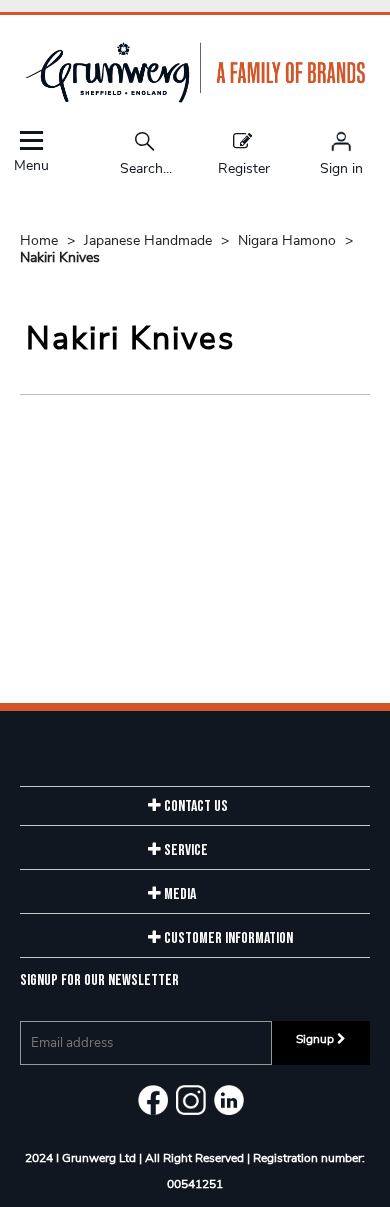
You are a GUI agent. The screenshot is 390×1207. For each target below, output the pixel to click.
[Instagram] (191, 1100)
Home (41, 240)
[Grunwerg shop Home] (195, 98)
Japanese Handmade (150, 240)
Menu (31, 164)
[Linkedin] (229, 1100)
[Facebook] (153, 1100)
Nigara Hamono (289, 240)
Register (244, 167)
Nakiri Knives (60, 257)
